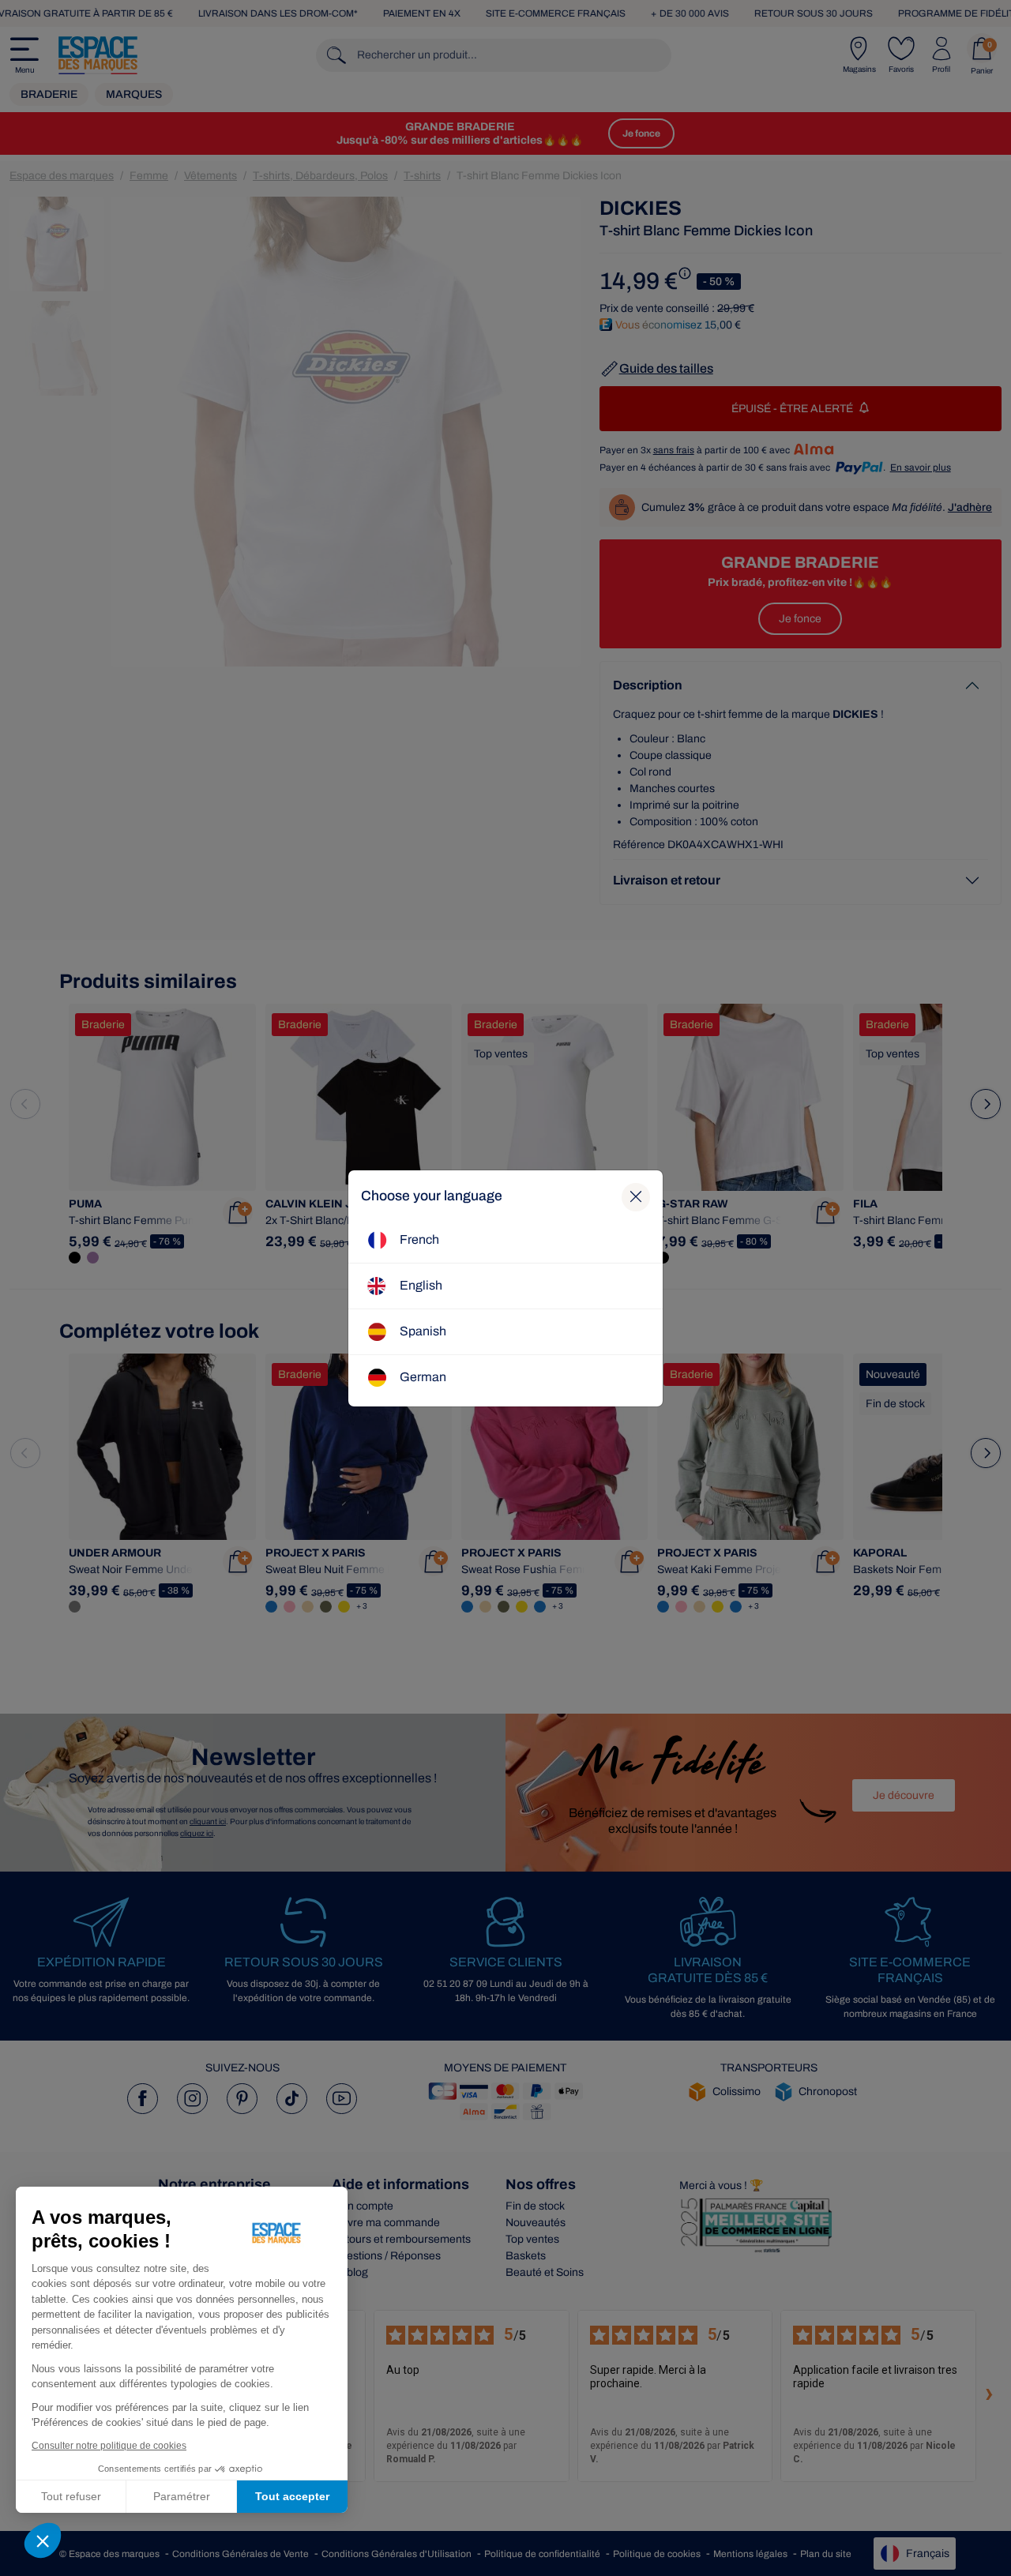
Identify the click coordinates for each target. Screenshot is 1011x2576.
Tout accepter (292, 2496)
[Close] (636, 1197)
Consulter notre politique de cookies (109, 2446)
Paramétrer (182, 2496)
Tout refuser (71, 2496)
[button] (43, 2540)
